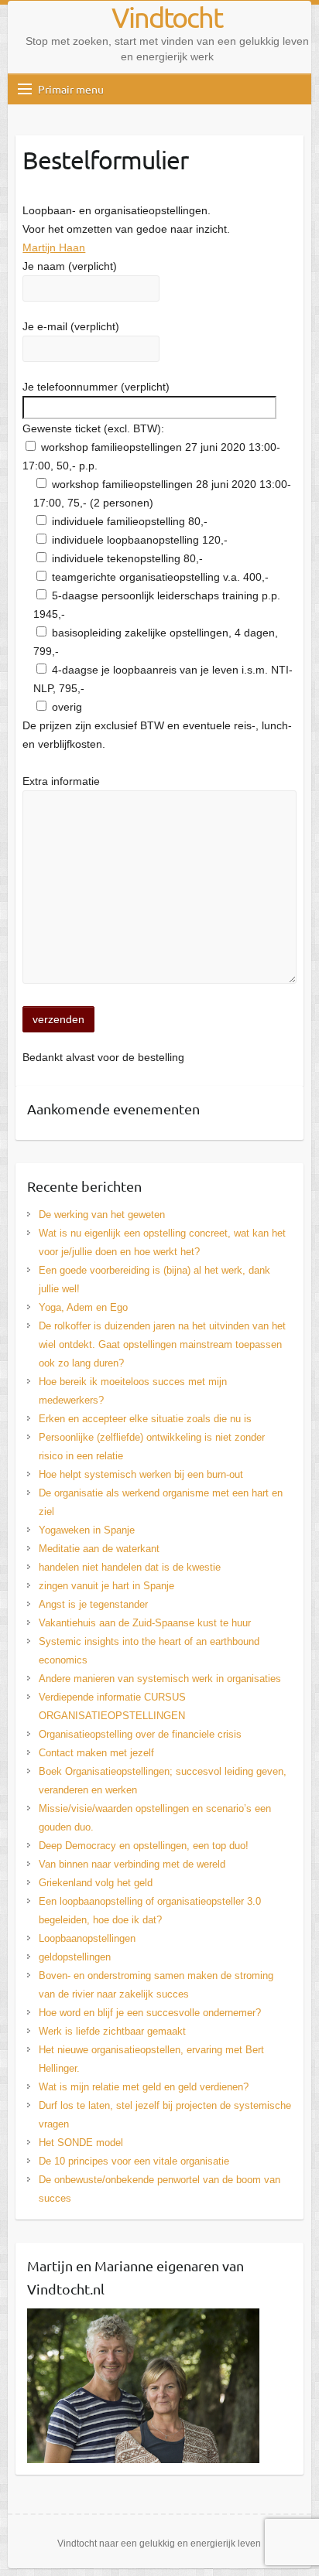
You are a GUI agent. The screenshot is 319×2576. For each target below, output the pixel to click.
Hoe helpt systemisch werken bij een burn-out (141, 1474)
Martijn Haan (54, 247)
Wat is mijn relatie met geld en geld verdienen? (144, 2087)
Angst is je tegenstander (93, 1604)
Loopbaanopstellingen (87, 1938)
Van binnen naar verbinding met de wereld (132, 1864)
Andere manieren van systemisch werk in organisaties (160, 1679)
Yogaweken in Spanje (87, 1530)
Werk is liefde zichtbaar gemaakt (112, 2031)
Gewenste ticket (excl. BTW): (93, 428)
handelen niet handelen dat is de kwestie (130, 1567)
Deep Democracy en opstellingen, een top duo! (144, 1846)
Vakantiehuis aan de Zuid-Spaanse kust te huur (145, 1623)
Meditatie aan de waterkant (99, 1549)
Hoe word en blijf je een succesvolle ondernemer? (150, 2013)
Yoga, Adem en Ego (83, 1307)
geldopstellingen (75, 1957)
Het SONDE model (81, 2143)
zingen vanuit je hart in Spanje (106, 1586)
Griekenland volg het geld (96, 1883)
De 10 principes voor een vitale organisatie (134, 2161)
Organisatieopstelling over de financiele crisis (140, 1734)
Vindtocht (167, 17)
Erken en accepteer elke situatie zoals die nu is (145, 1419)
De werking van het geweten (102, 1215)
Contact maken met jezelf (96, 1753)
